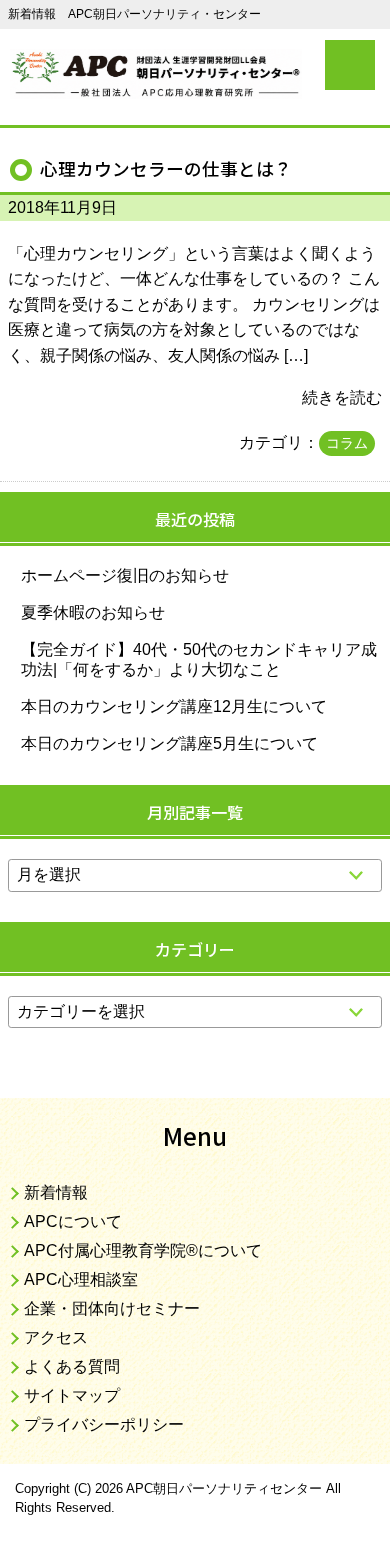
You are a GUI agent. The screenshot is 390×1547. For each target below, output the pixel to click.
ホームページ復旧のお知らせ (125, 575)
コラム (347, 443)
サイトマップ (72, 1395)
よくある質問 (72, 1366)
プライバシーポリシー (104, 1424)
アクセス (56, 1337)
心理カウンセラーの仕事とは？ (166, 168)
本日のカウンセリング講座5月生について (169, 743)
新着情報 (56, 1192)
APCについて (73, 1221)
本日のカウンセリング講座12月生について (174, 706)
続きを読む (342, 397)
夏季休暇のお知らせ (93, 612)
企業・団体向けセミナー (112, 1308)
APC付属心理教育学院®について (143, 1250)
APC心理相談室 (81, 1279)
